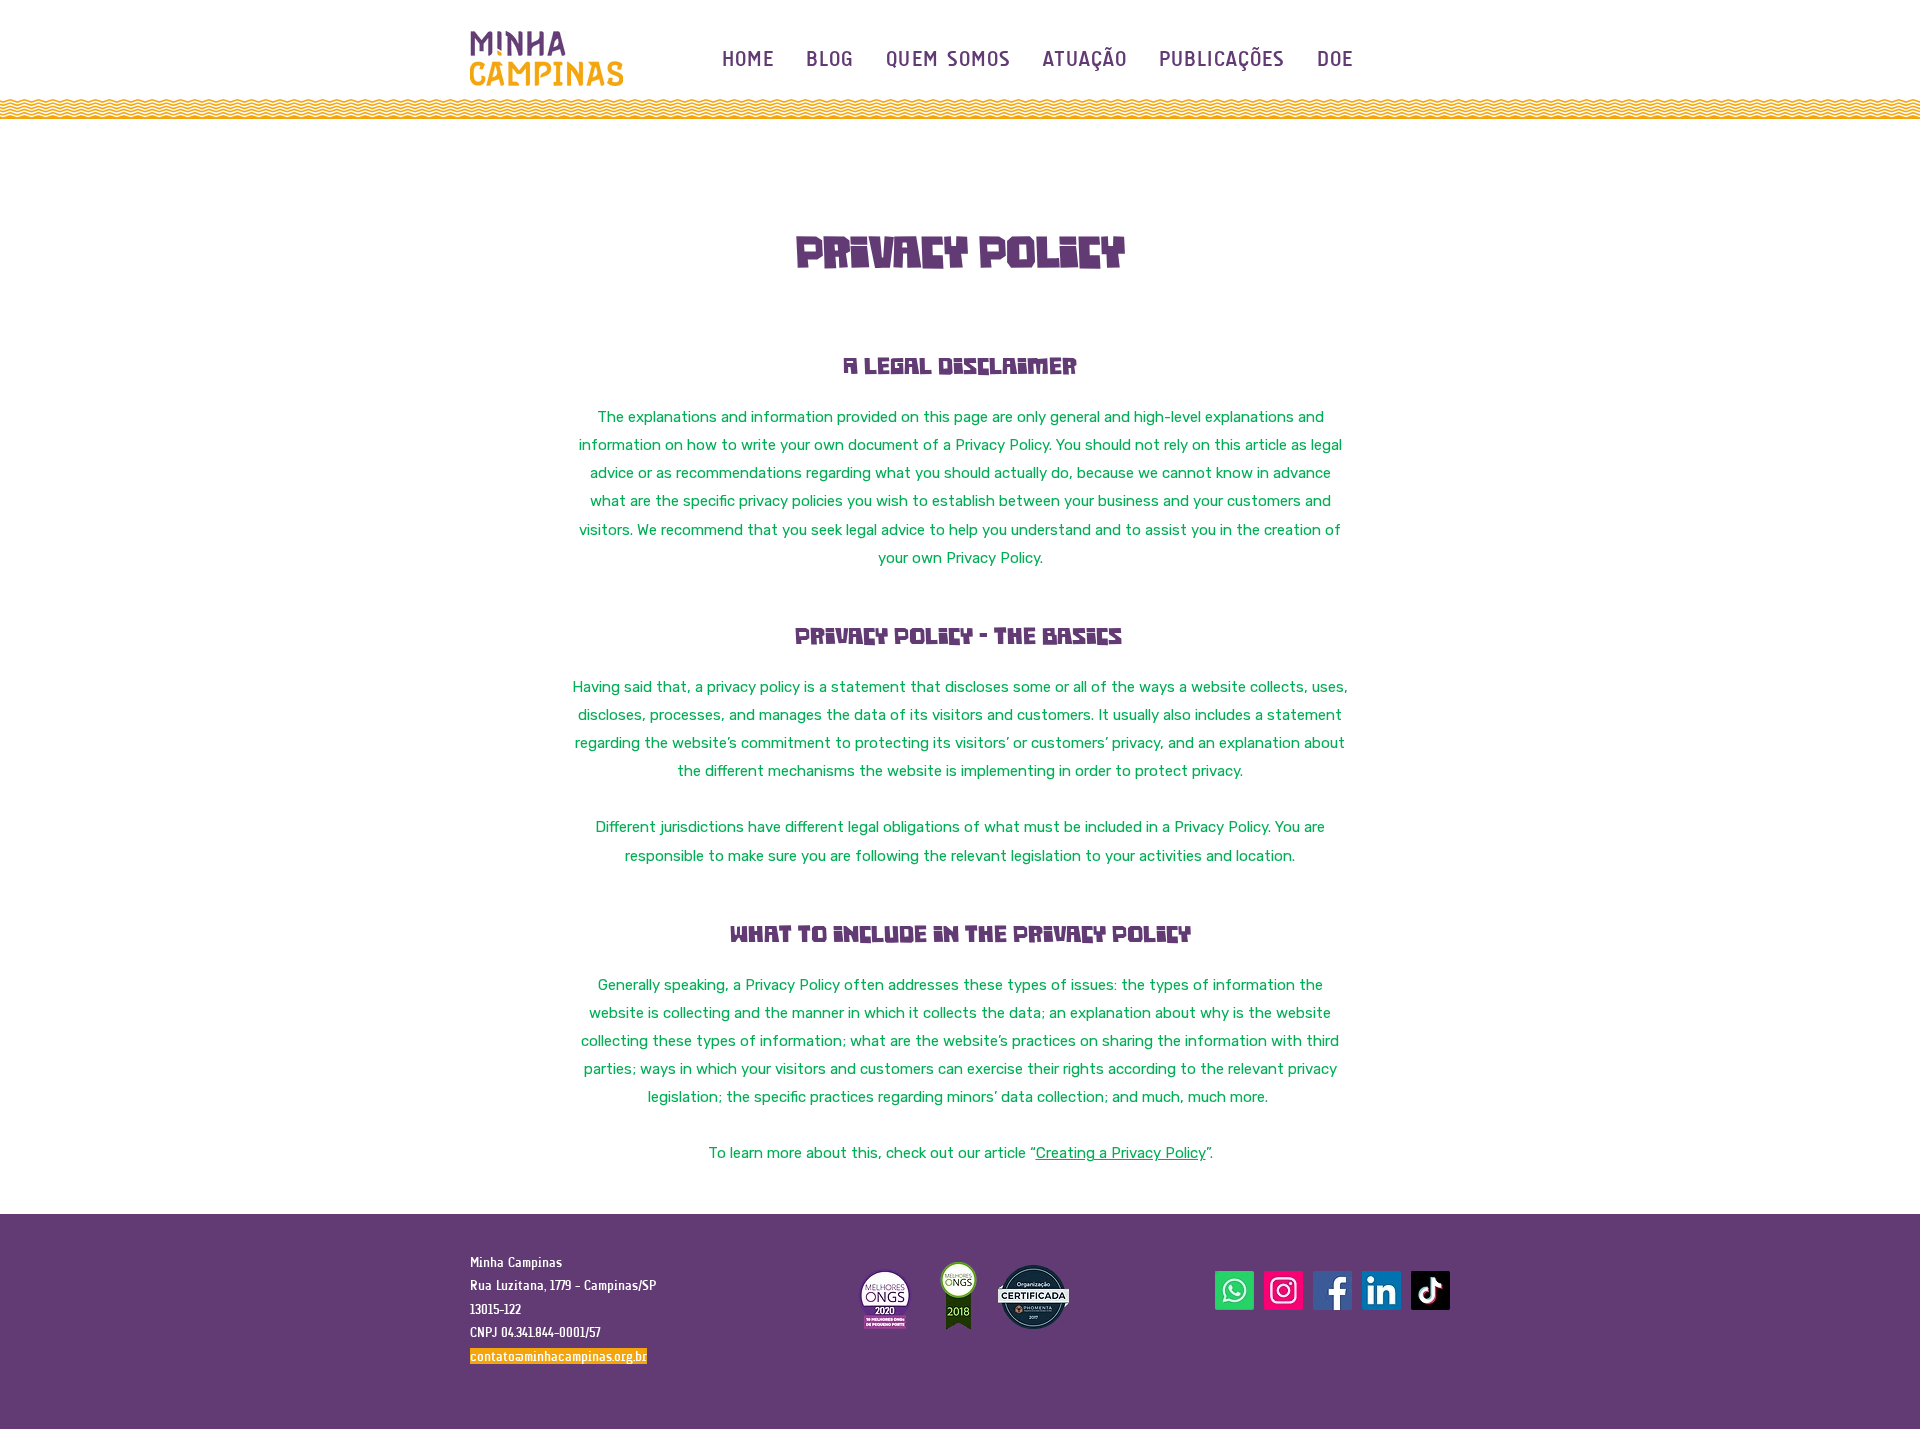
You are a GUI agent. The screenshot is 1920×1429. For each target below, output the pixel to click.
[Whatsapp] (1234, 1290)
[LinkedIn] (1381, 1290)
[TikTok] (1430, 1290)
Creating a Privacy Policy (1121, 1153)
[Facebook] (1332, 1290)
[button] (1085, 58)
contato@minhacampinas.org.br (558, 1356)
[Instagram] (1283, 1290)
